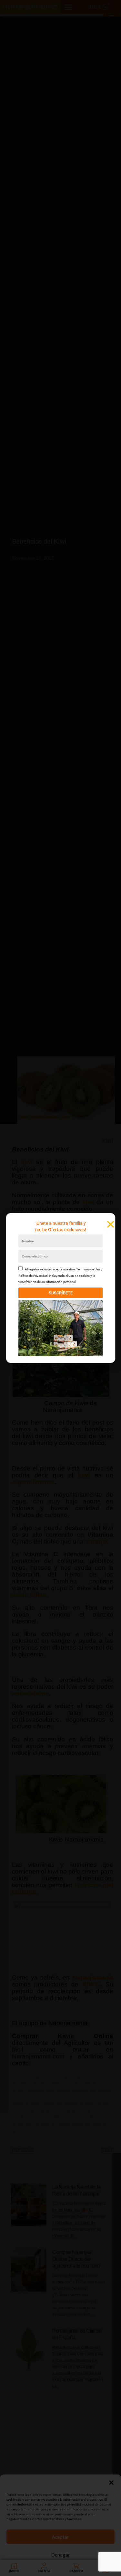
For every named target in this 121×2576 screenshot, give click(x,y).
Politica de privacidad (74, 2568)
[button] (111, 2483)
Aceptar (60, 2537)
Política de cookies (42, 2568)
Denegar (60, 2555)
